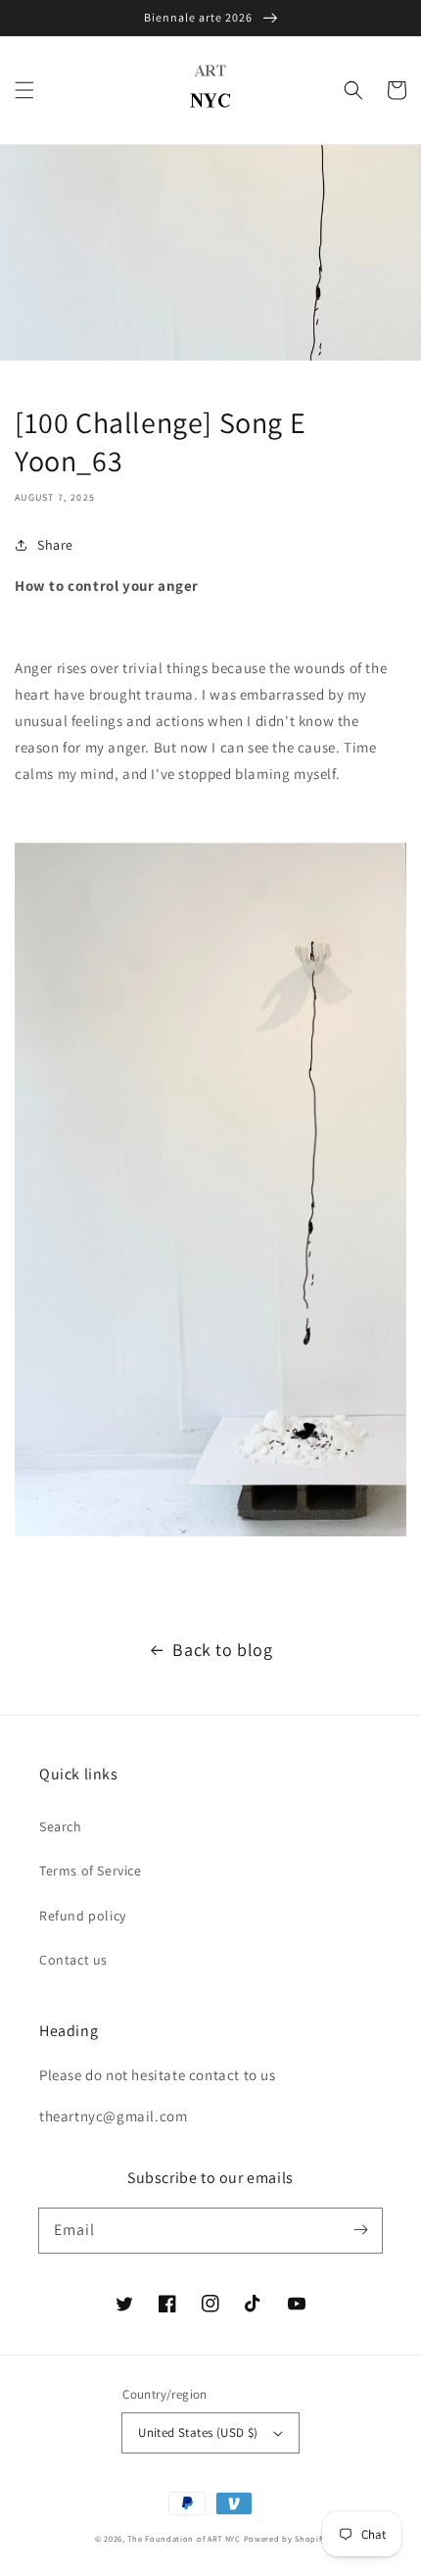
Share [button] (55, 545)
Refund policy (83, 1916)
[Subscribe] (360, 2230)
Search (61, 1826)
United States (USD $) (198, 2432)
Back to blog (222, 1650)
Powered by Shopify (285, 2538)
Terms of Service (91, 1871)
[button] (24, 90)
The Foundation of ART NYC (184, 2538)
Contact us (73, 1960)
